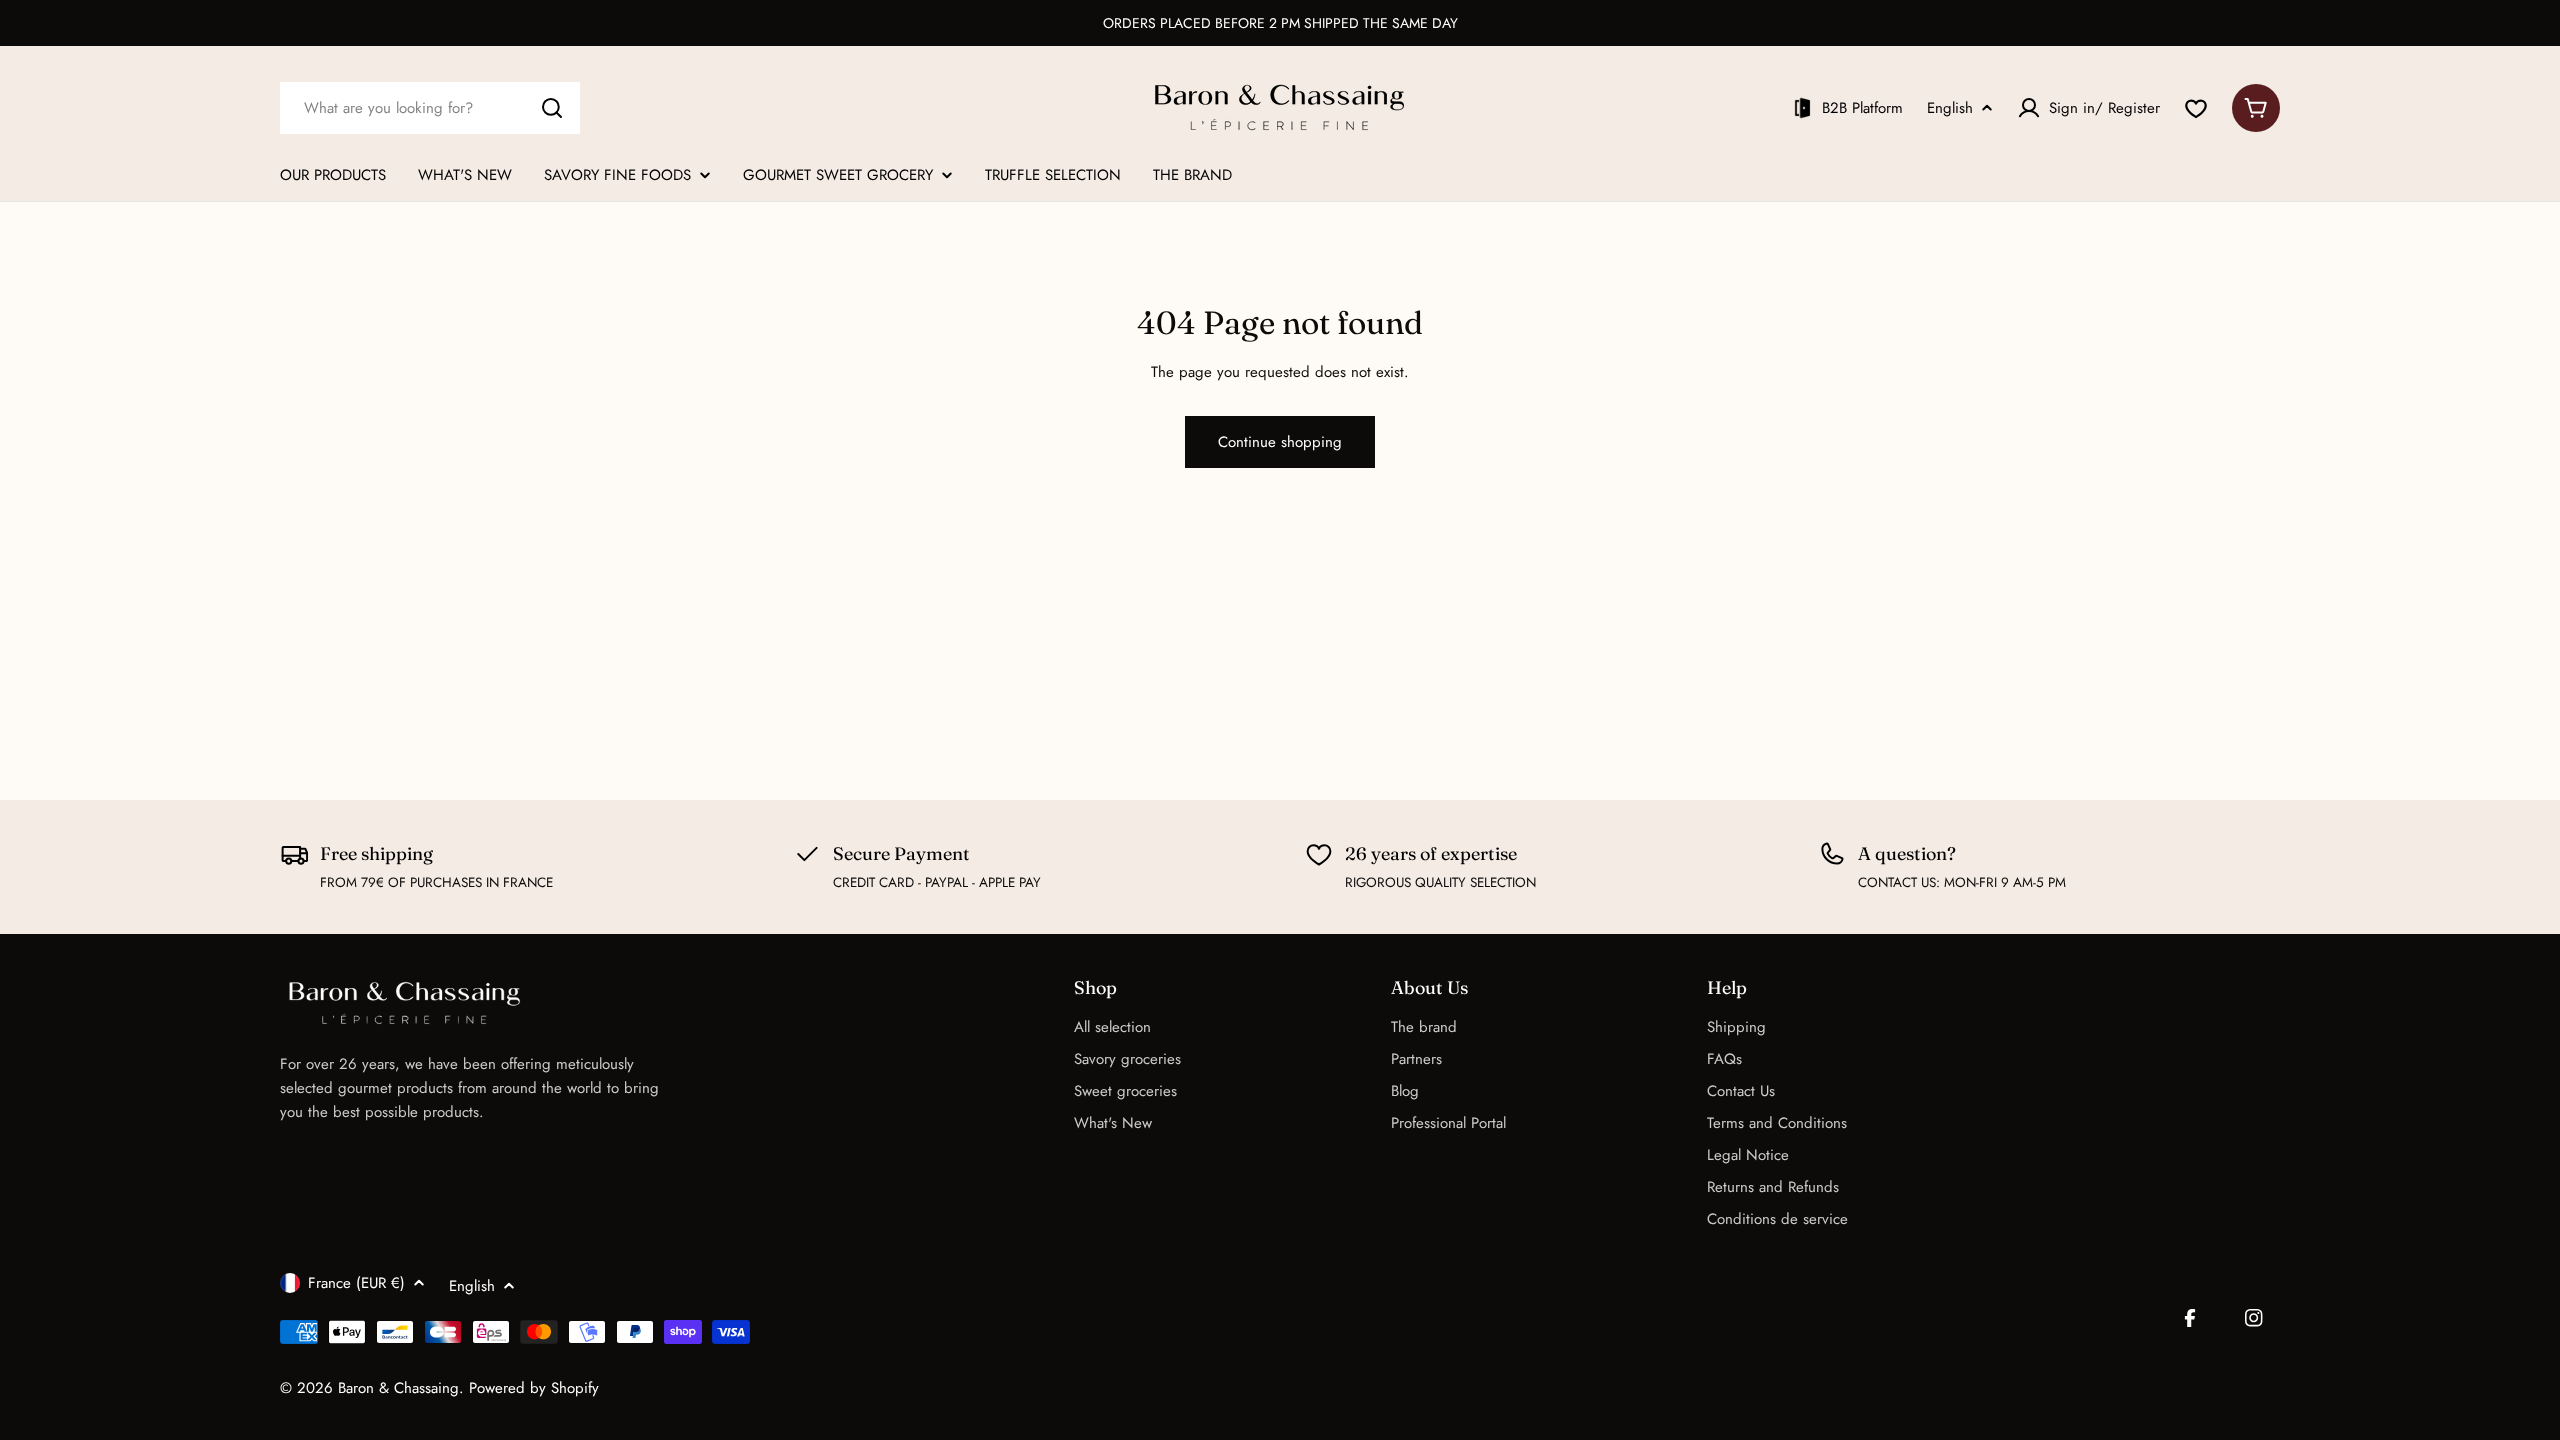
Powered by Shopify (534, 1388)
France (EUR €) (356, 1283)
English (1950, 108)
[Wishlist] (2196, 108)
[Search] (552, 108)
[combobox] (430, 108)
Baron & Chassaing (398, 1388)
